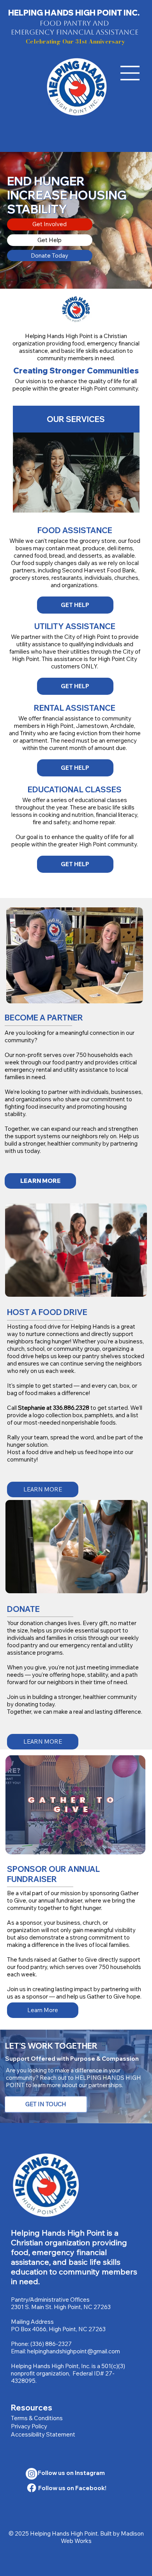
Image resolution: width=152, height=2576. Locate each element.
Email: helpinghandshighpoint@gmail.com (65, 2351)
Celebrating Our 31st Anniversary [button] (75, 41)
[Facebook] (32, 2488)
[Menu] (130, 73)
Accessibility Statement (43, 2434)
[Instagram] (32, 2474)
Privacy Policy (29, 2426)
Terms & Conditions (37, 2418)
